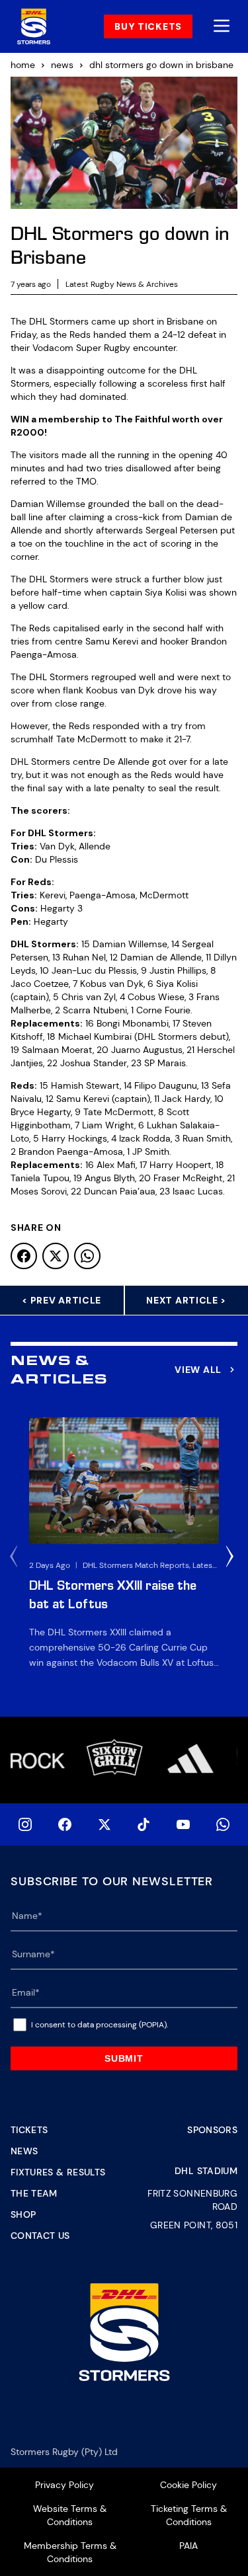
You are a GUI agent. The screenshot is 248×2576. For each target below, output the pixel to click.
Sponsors (212, 2130)
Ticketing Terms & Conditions (189, 2515)
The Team (34, 2193)
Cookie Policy (188, 2485)
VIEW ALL (198, 1370)
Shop (23, 2214)
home (23, 65)
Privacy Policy (64, 2485)
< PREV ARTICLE (62, 1300)
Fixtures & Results (58, 2172)
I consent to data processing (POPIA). (100, 2025)
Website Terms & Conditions (70, 2515)
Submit (124, 2058)
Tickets (29, 2130)
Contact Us (40, 2236)
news (62, 65)
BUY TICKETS (148, 26)
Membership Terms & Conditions (70, 2552)
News (24, 2151)
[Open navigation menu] (222, 27)
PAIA (188, 2546)
